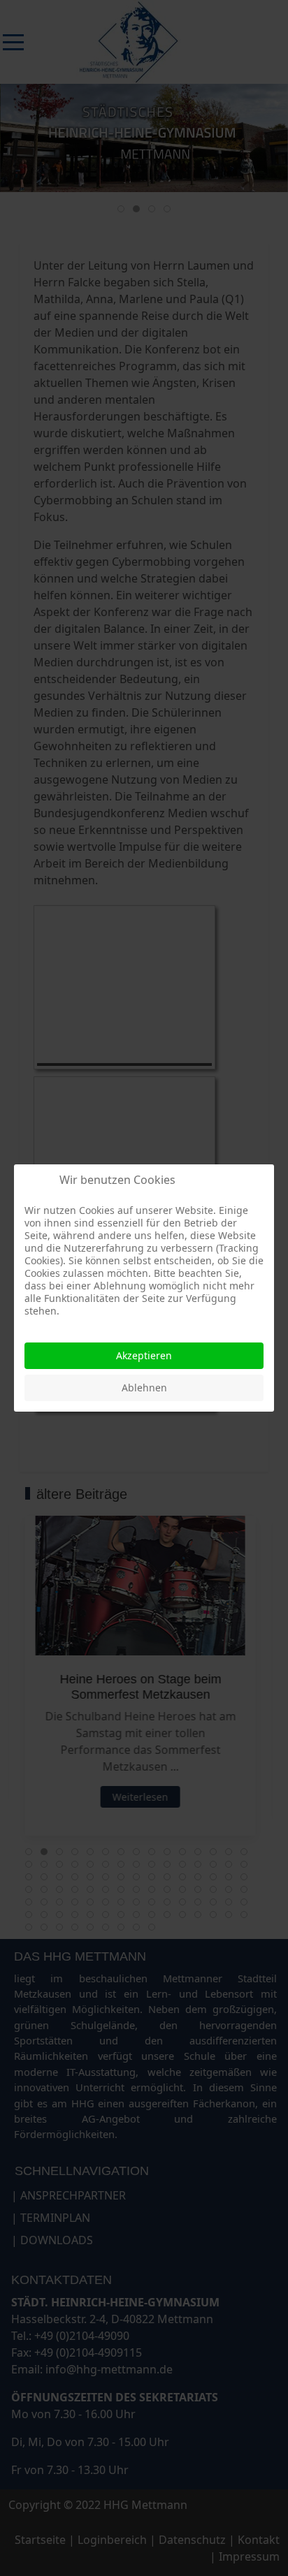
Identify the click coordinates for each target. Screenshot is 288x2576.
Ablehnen (144, 1388)
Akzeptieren (144, 1355)
